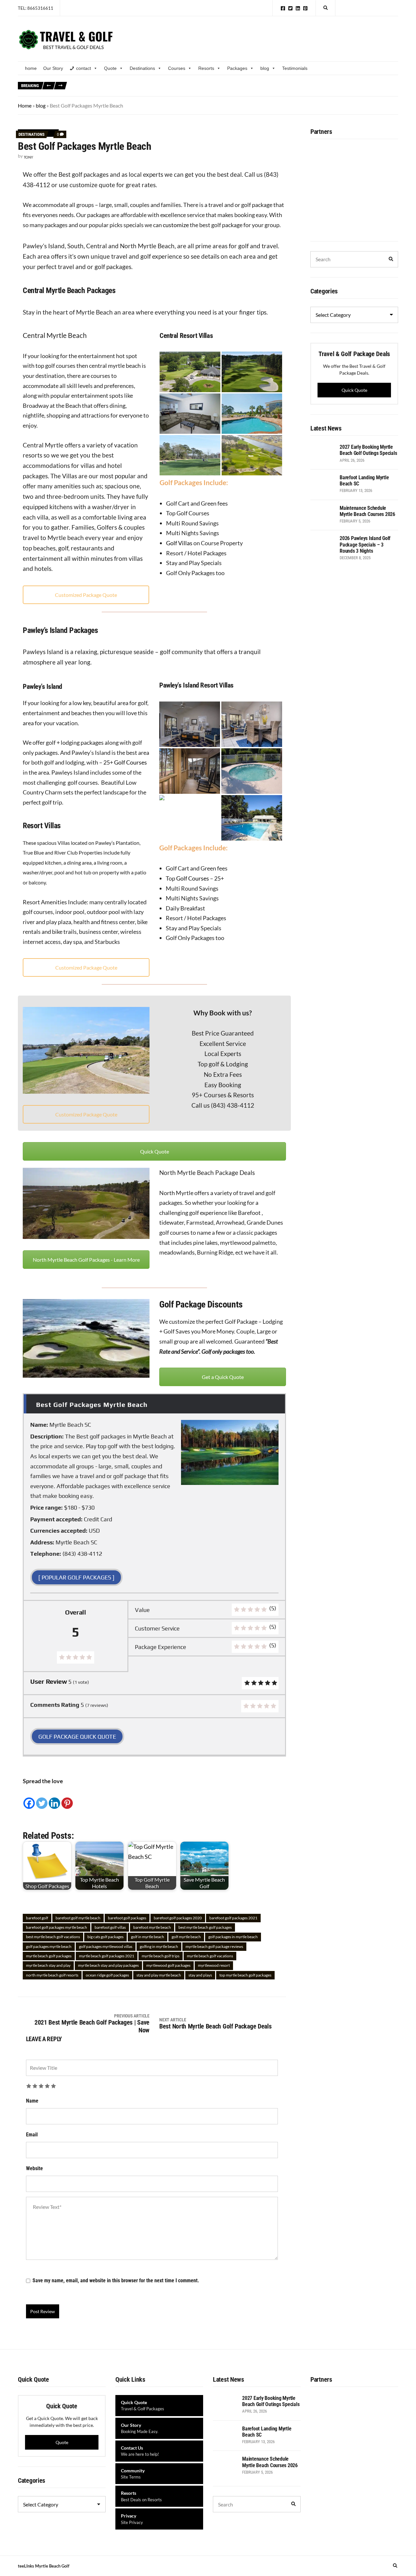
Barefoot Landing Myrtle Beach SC (260, 82)
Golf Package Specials (95, 82)
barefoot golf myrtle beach (78, 1918)
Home (25, 105)
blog (265, 68)
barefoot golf (37, 1918)
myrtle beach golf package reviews (214, 1946)
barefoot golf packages (127, 1918)
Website (34, 2168)
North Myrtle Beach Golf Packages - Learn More (86, 1260)
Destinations (142, 68)
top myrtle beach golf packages (245, 1975)
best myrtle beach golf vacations (53, 1937)
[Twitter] (42, 1798)
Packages (237, 68)
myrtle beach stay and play (48, 1965)
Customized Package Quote (86, 595)
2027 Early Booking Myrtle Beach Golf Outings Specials (171, 82)
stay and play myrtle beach (159, 1975)
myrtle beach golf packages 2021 (107, 1956)
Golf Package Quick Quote (77, 1737)
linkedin (298, 8)
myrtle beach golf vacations (210, 1956)
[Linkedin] (54, 1798)
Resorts (206, 68)
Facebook (283, 8)
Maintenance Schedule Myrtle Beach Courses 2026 (344, 82)
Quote (110, 68)
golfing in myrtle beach (159, 1946)
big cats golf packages (105, 1937)
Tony (28, 157)
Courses (177, 68)
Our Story (53, 68)
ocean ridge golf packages (107, 1975)
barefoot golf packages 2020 (178, 1918)
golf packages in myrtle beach (233, 1937)
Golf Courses (130, 762)
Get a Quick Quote (223, 1377)
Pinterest (305, 8)
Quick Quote (155, 1151)
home (31, 68)
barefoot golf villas (110, 1927)
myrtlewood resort (214, 1965)
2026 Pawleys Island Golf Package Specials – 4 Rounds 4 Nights (257, 90)
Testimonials (295, 68)
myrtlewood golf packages (168, 1965)
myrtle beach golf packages (49, 1956)
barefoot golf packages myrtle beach (57, 1927)
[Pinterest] (67, 1798)
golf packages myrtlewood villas (106, 1946)
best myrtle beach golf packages (205, 1927)
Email (32, 2135)
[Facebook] (29, 1798)
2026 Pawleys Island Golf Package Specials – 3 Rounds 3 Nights (134, 90)
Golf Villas (179, 543)
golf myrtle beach (186, 1937)
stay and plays (200, 1975)
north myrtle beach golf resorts (52, 1975)
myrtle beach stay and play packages (108, 1965)
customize (176, 225)
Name (32, 2101)
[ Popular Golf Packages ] (76, 1577)
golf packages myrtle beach (49, 1946)
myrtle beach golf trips (161, 1956)
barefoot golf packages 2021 (233, 1918)
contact (84, 68)
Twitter (290, 8)
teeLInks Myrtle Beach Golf (44, 2566)
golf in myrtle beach (148, 1937)
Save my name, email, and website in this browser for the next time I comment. (116, 2280)
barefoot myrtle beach (152, 1927)
